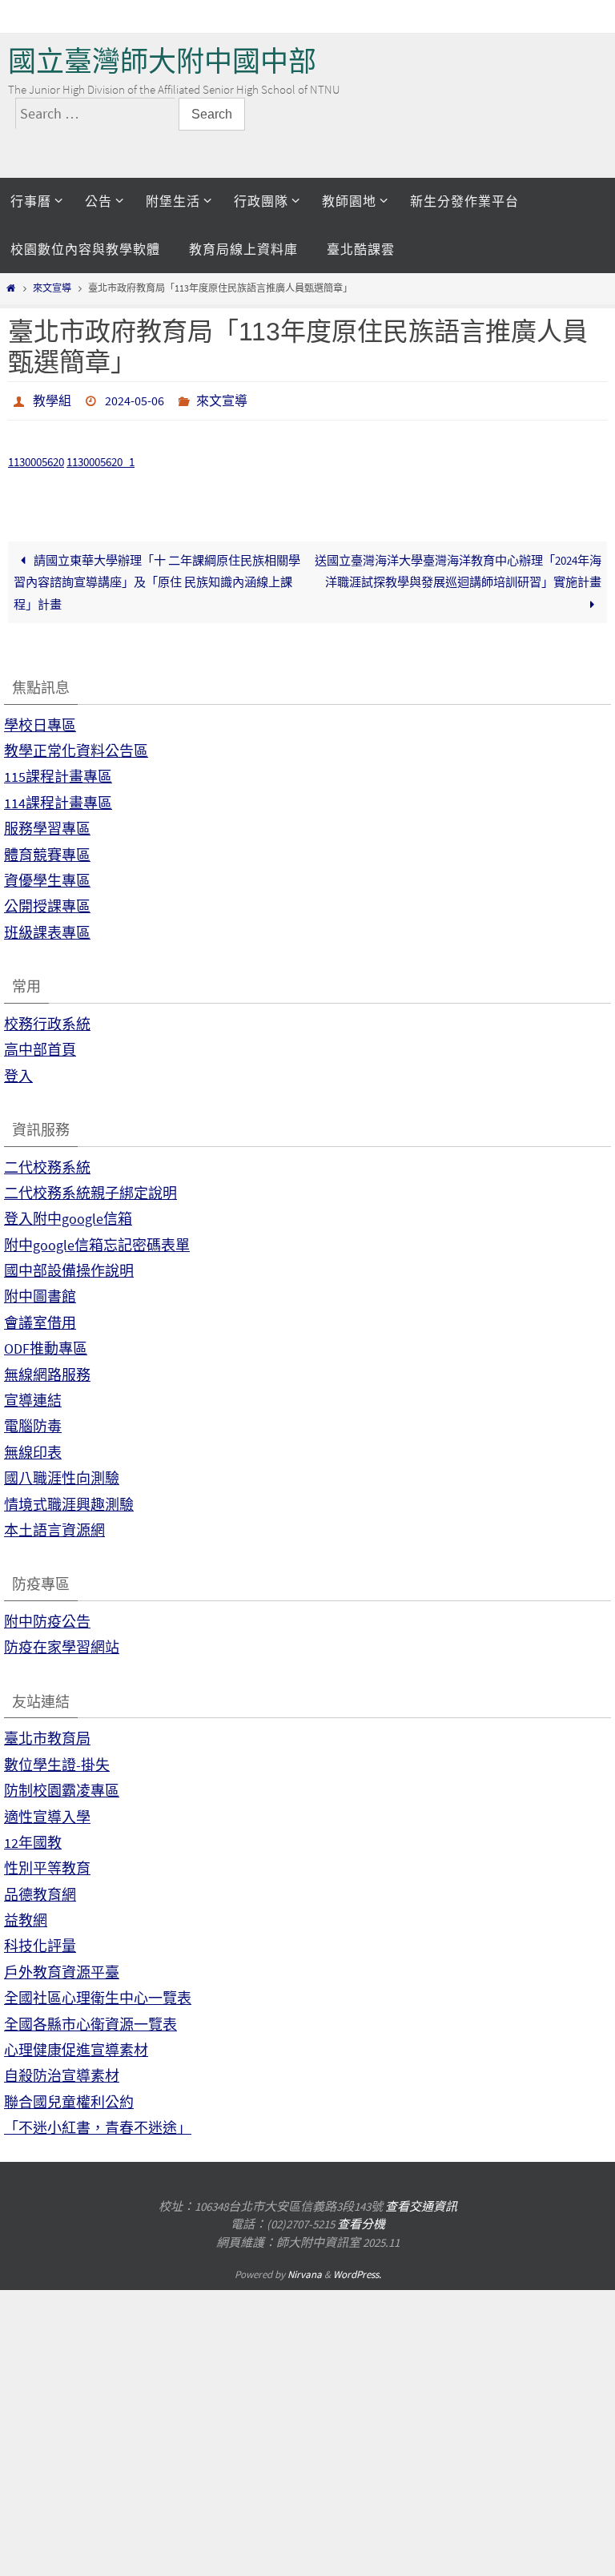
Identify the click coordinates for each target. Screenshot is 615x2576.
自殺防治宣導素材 (62, 2072)
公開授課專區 (47, 902)
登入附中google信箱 (68, 1215)
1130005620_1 (100, 458)
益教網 (26, 1916)
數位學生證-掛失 (57, 1760)
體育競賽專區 (47, 850)
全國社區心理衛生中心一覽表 (98, 1994)
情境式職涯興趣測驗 (69, 1500)
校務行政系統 (47, 1019)
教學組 (52, 399)
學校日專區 (40, 720)
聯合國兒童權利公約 (69, 2097)
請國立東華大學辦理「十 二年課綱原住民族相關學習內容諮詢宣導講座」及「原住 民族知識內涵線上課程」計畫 (157, 578)
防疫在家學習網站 (62, 1643)
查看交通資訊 (421, 2202)
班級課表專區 (47, 928)
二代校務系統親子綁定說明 (90, 1188)
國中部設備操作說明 (69, 1267)
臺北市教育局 (47, 1735)
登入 (18, 1071)
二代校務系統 (47, 1163)
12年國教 (33, 1838)
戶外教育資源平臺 (62, 1968)
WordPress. (357, 2270)
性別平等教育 (47, 1864)
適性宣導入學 (47, 1812)
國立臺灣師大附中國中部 (162, 61)
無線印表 (33, 1448)
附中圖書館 (40, 1292)
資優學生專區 (47, 876)
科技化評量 (40, 1942)
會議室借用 (40, 1318)
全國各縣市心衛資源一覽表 (90, 2020)
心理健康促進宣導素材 (76, 2045)
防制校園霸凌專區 (62, 1787)
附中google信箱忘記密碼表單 (97, 1240)
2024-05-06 (135, 399)
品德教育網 (40, 1890)
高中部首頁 (40, 1046)
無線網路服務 (47, 1370)
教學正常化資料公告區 (76, 746)
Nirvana (305, 2270)
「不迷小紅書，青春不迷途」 (98, 2124)
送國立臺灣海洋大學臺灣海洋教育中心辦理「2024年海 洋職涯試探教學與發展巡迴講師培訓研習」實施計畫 (458, 566)
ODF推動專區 (46, 1344)
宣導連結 (33, 1396)
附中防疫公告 (47, 1617)
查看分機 (361, 2220)
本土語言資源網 (54, 1525)
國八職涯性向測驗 (62, 1474)
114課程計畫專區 (58, 798)
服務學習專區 (47, 825)
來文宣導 (52, 288)
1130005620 (36, 458)
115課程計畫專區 (58, 773)
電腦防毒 (33, 1422)
